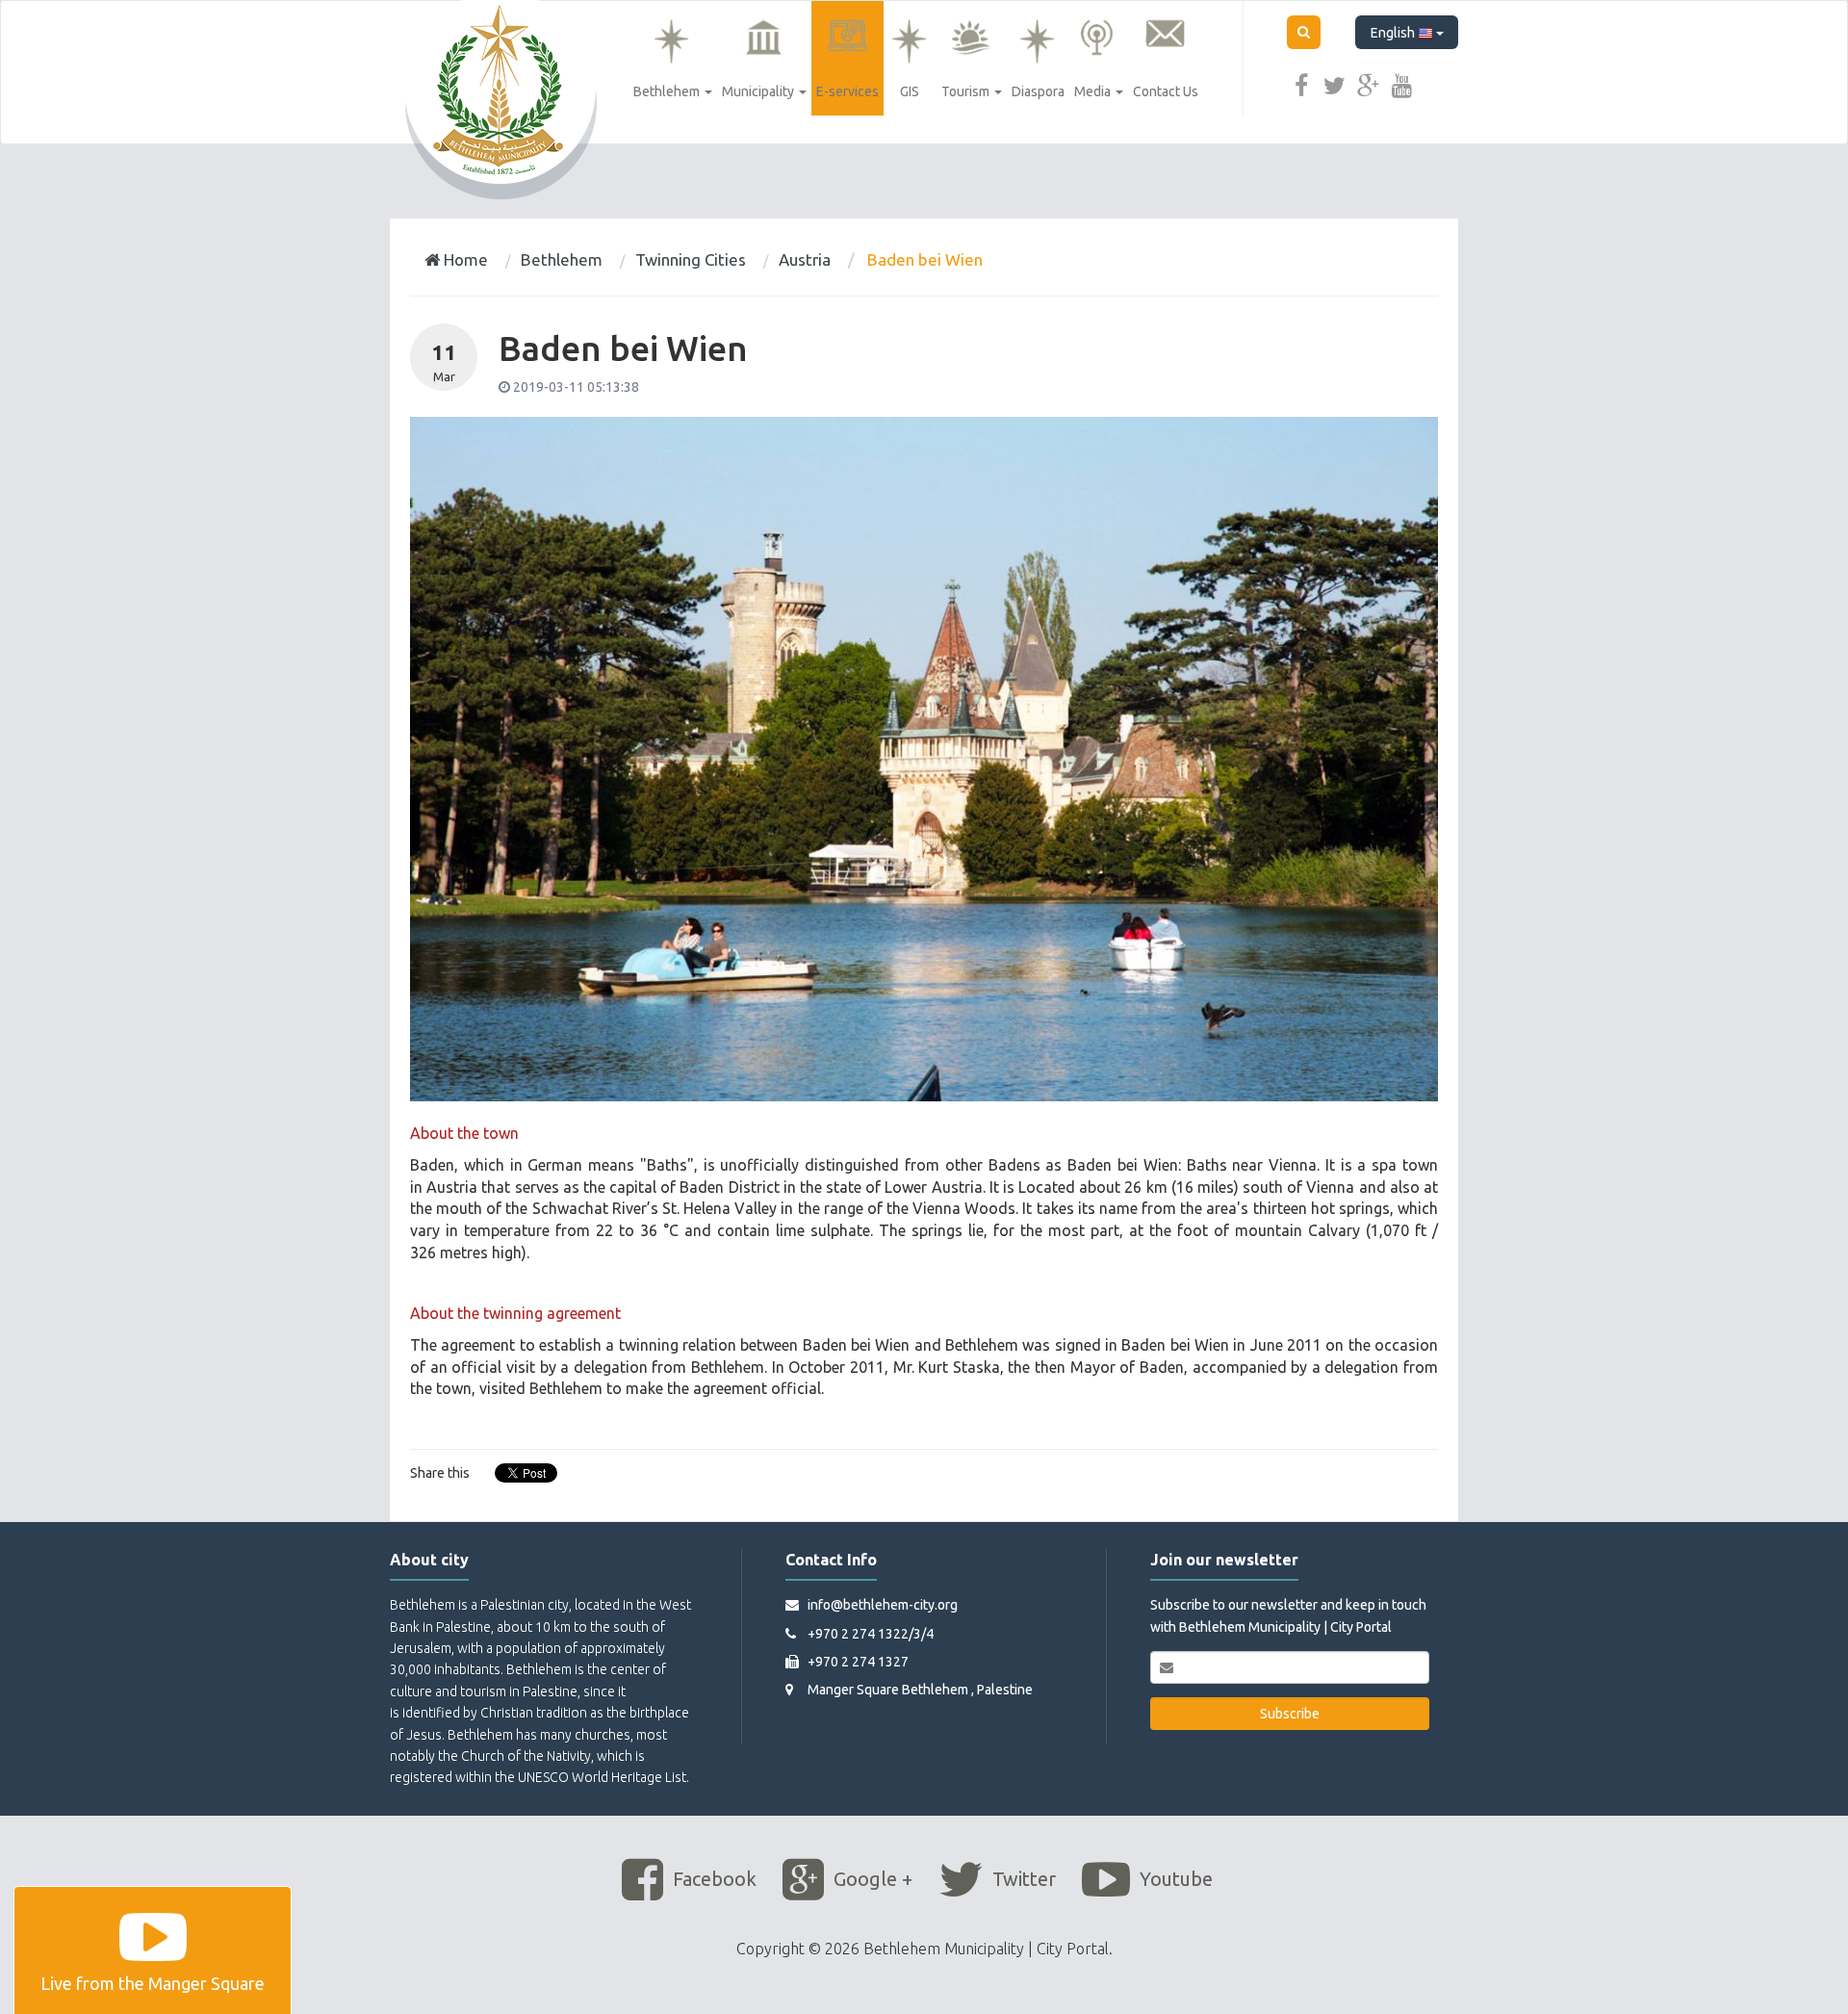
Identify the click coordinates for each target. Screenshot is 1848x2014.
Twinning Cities (691, 259)
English (1394, 33)
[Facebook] (1301, 84)
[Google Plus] (1369, 84)
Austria (805, 259)
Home (464, 259)
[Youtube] (1402, 84)
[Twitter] (1335, 84)
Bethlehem (562, 259)
